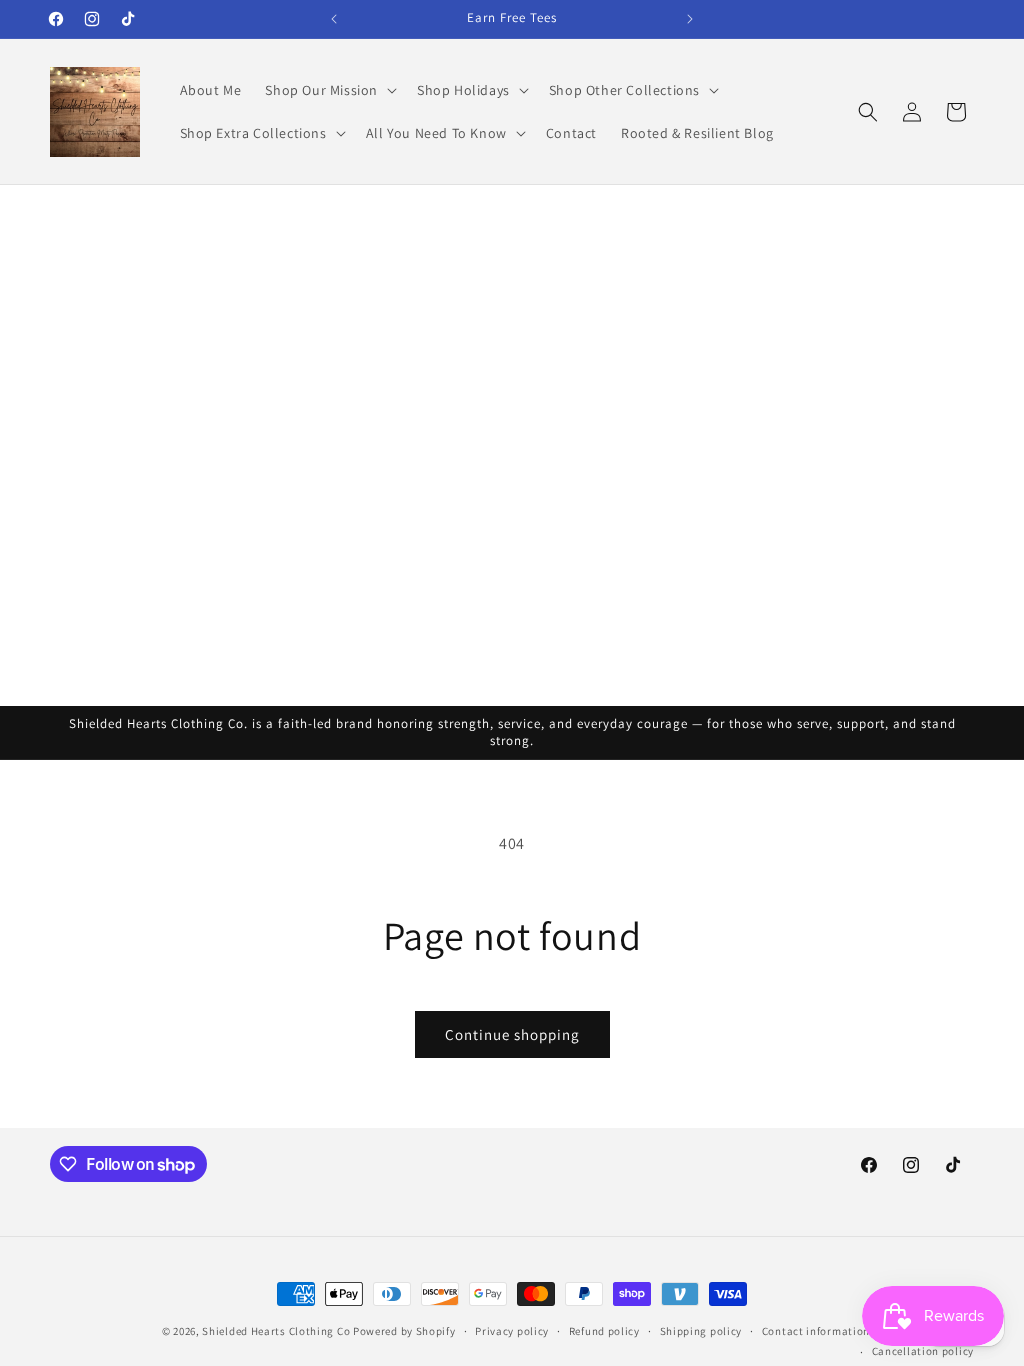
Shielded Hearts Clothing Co (276, 1331)
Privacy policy (512, 1331)
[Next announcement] (690, 19)
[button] (329, 90)
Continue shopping (512, 1034)
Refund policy (604, 1331)
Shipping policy (701, 1331)
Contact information (816, 1331)
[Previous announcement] (334, 19)
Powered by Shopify (404, 1331)
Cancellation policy (923, 1351)
